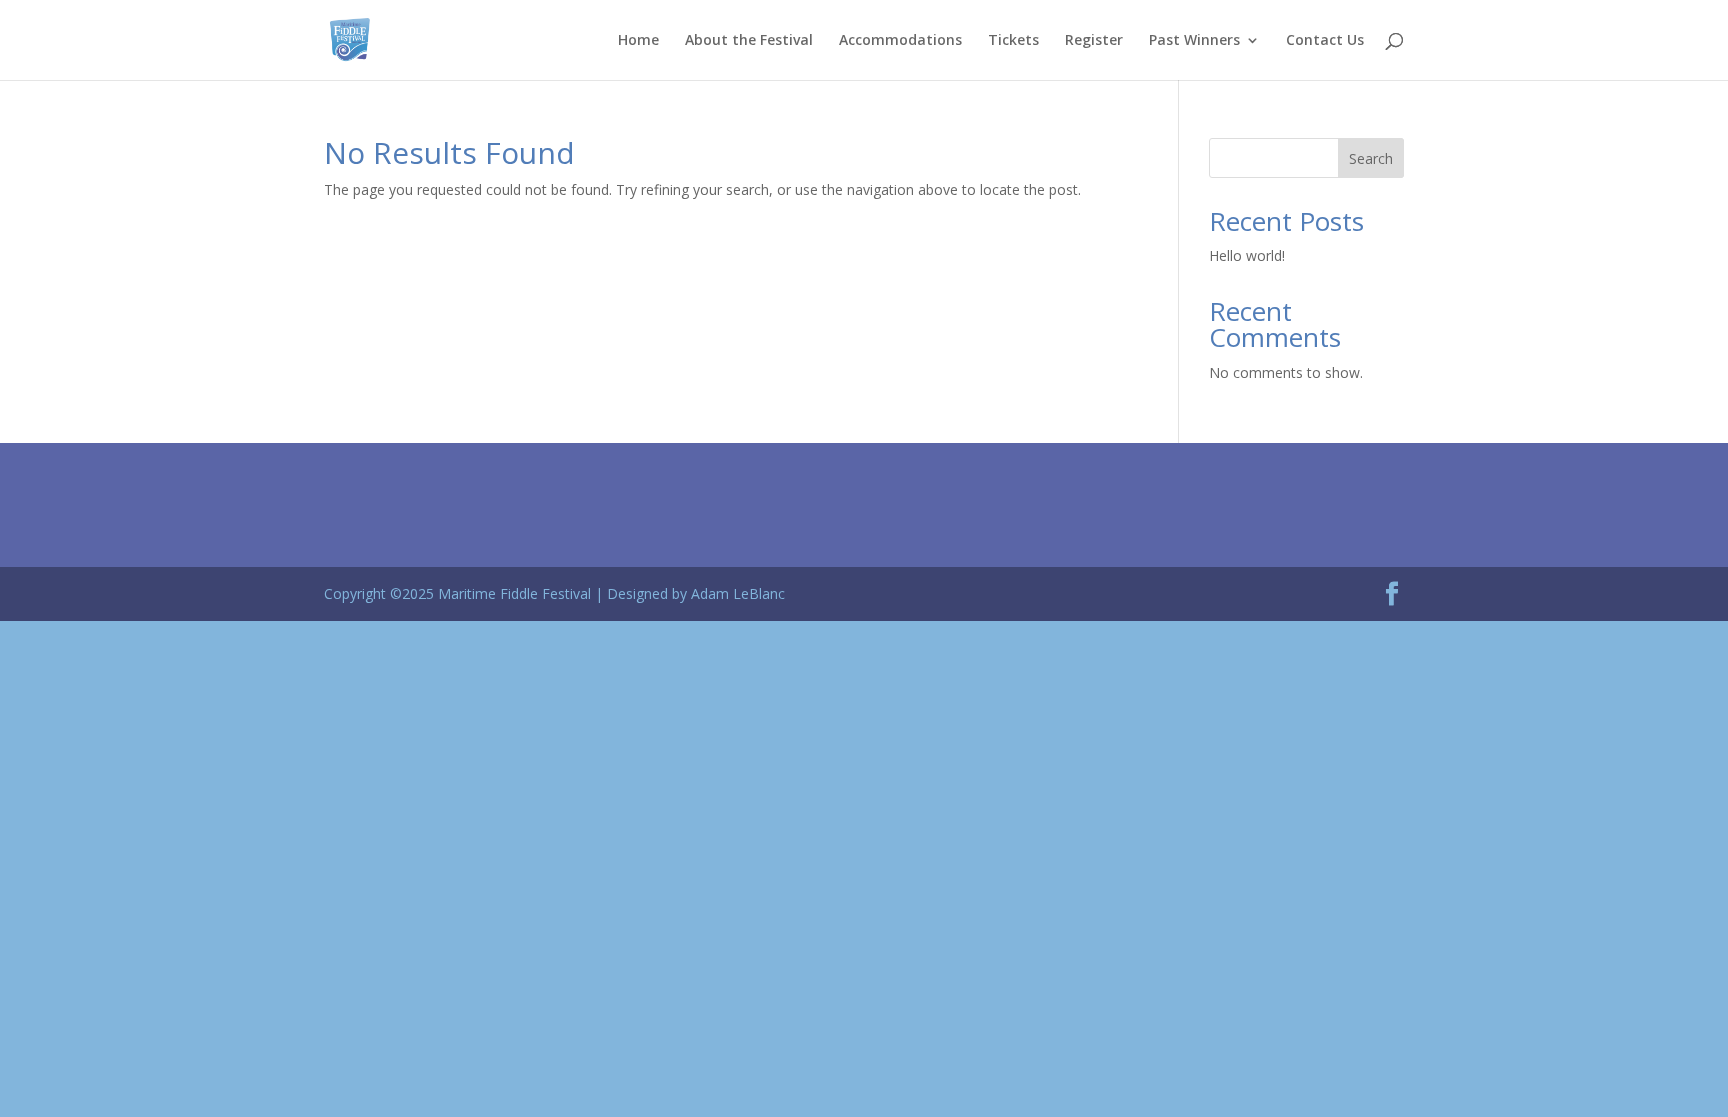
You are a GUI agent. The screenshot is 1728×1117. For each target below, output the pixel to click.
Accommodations (900, 41)
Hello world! (1247, 255)
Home (638, 41)
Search (1371, 158)
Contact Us (1325, 41)
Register (1094, 41)
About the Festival (749, 41)
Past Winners (1194, 41)
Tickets (1013, 41)
